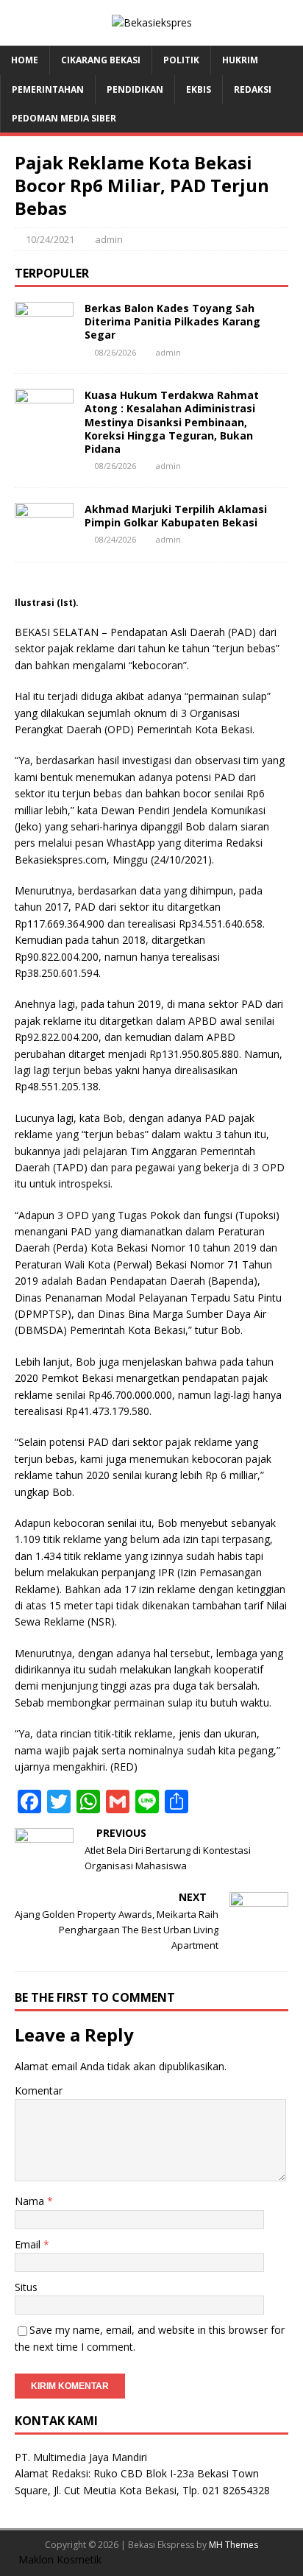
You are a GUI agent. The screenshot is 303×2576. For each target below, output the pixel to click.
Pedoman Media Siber (64, 118)
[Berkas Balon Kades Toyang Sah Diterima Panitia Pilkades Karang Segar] (44, 338)
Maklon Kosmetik (60, 2559)
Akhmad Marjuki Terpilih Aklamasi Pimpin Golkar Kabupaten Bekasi (176, 516)
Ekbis (199, 89)
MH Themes (234, 2545)
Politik (181, 60)
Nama (31, 2201)
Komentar (39, 2090)
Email (29, 2244)
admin (109, 239)
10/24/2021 (50, 239)
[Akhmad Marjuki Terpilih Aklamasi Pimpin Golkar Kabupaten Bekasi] (44, 538)
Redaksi (253, 89)
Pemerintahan (48, 89)
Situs (26, 2287)
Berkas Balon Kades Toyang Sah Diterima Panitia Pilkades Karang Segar (172, 321)
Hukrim (240, 60)
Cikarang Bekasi (101, 60)
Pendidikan (135, 89)
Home (25, 60)
